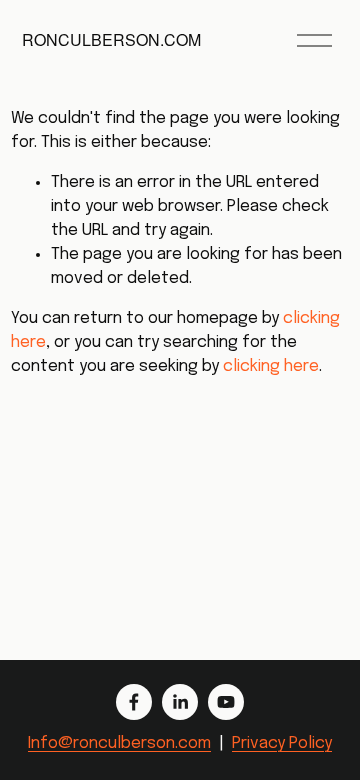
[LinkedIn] (180, 702)
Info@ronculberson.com (119, 743)
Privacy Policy (282, 743)
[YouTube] (226, 702)
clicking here (271, 366)
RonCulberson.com (111, 39)
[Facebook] (134, 702)
